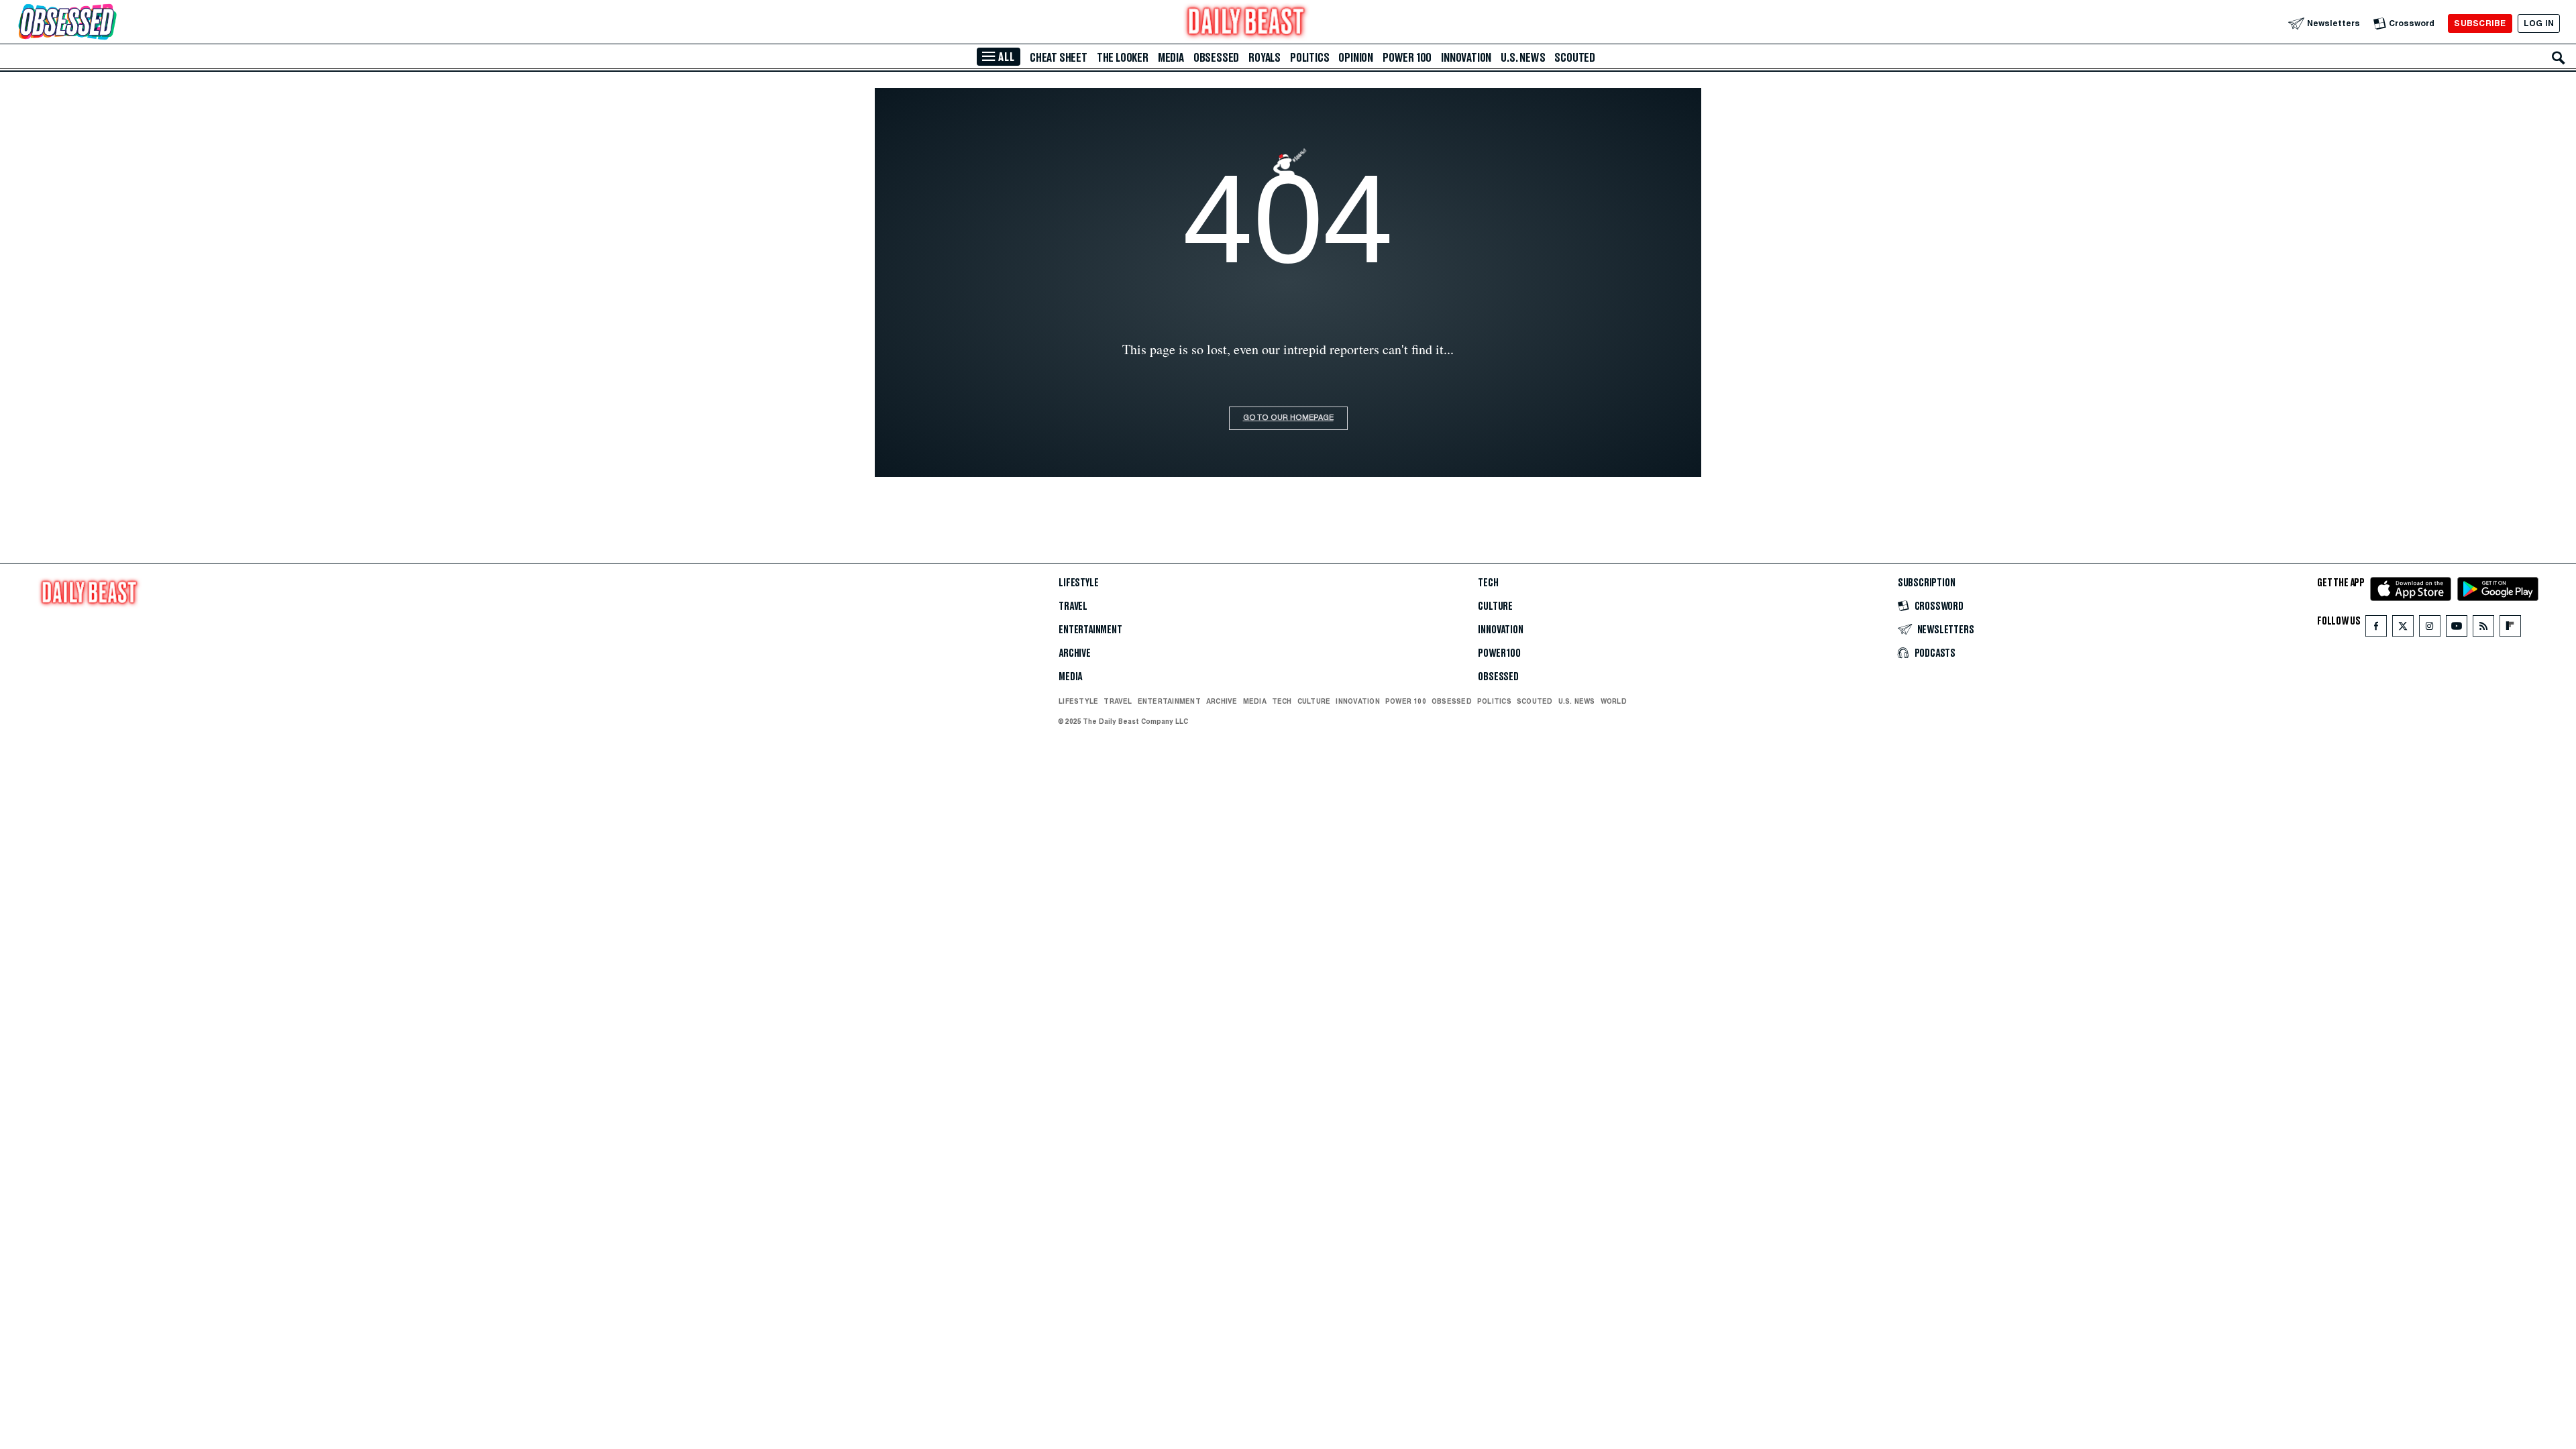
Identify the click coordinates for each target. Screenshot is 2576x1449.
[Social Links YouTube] (2457, 629)
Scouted (1575, 58)
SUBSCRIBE (2480, 23)
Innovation (1466, 58)
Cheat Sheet (1059, 58)
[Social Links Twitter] (2403, 629)
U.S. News (1523, 58)
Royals (1265, 58)
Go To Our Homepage (1288, 418)
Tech (1488, 583)
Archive (1075, 653)
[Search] (2559, 58)
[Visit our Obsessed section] (110, 23)
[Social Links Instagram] (2430, 629)
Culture (1495, 606)
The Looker (1123, 58)
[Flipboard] (2510, 629)
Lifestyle (1078, 583)
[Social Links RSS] (2483, 629)
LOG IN (2539, 23)
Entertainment (1090, 630)
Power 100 (1407, 58)
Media (1171, 58)
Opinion (1356, 58)
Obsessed (1216, 58)
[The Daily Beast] (1246, 23)
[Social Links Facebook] (2376, 629)
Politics (1309, 58)
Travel (1073, 606)
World (1614, 701)
